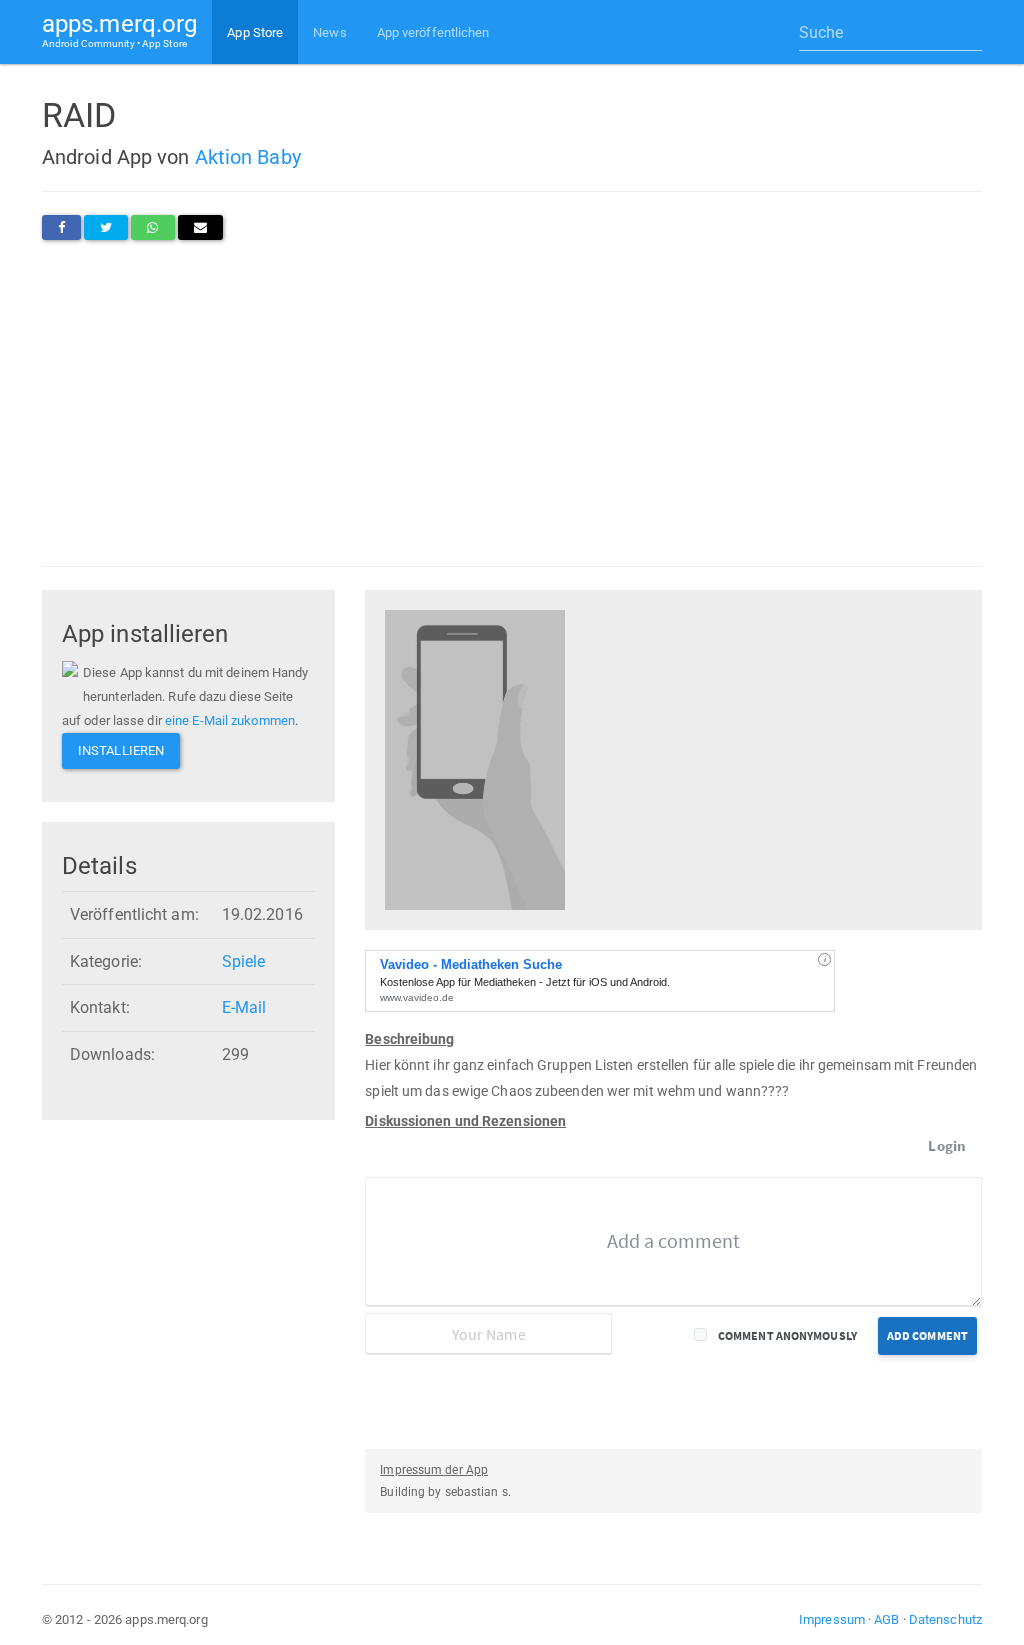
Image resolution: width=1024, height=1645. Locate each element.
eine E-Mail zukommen (230, 720)
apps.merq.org (119, 29)
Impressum (832, 1619)
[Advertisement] (512, 403)
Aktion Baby (248, 157)
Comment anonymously (787, 1335)
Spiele (244, 961)
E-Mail (244, 1007)
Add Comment (927, 1335)
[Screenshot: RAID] (475, 758)
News (329, 32)
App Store (255, 32)
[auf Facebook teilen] (61, 227)
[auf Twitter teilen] (106, 227)
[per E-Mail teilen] (200, 227)
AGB (886, 1619)
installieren (121, 750)
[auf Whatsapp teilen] (152, 227)
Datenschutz (945, 1619)
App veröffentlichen (433, 32)
